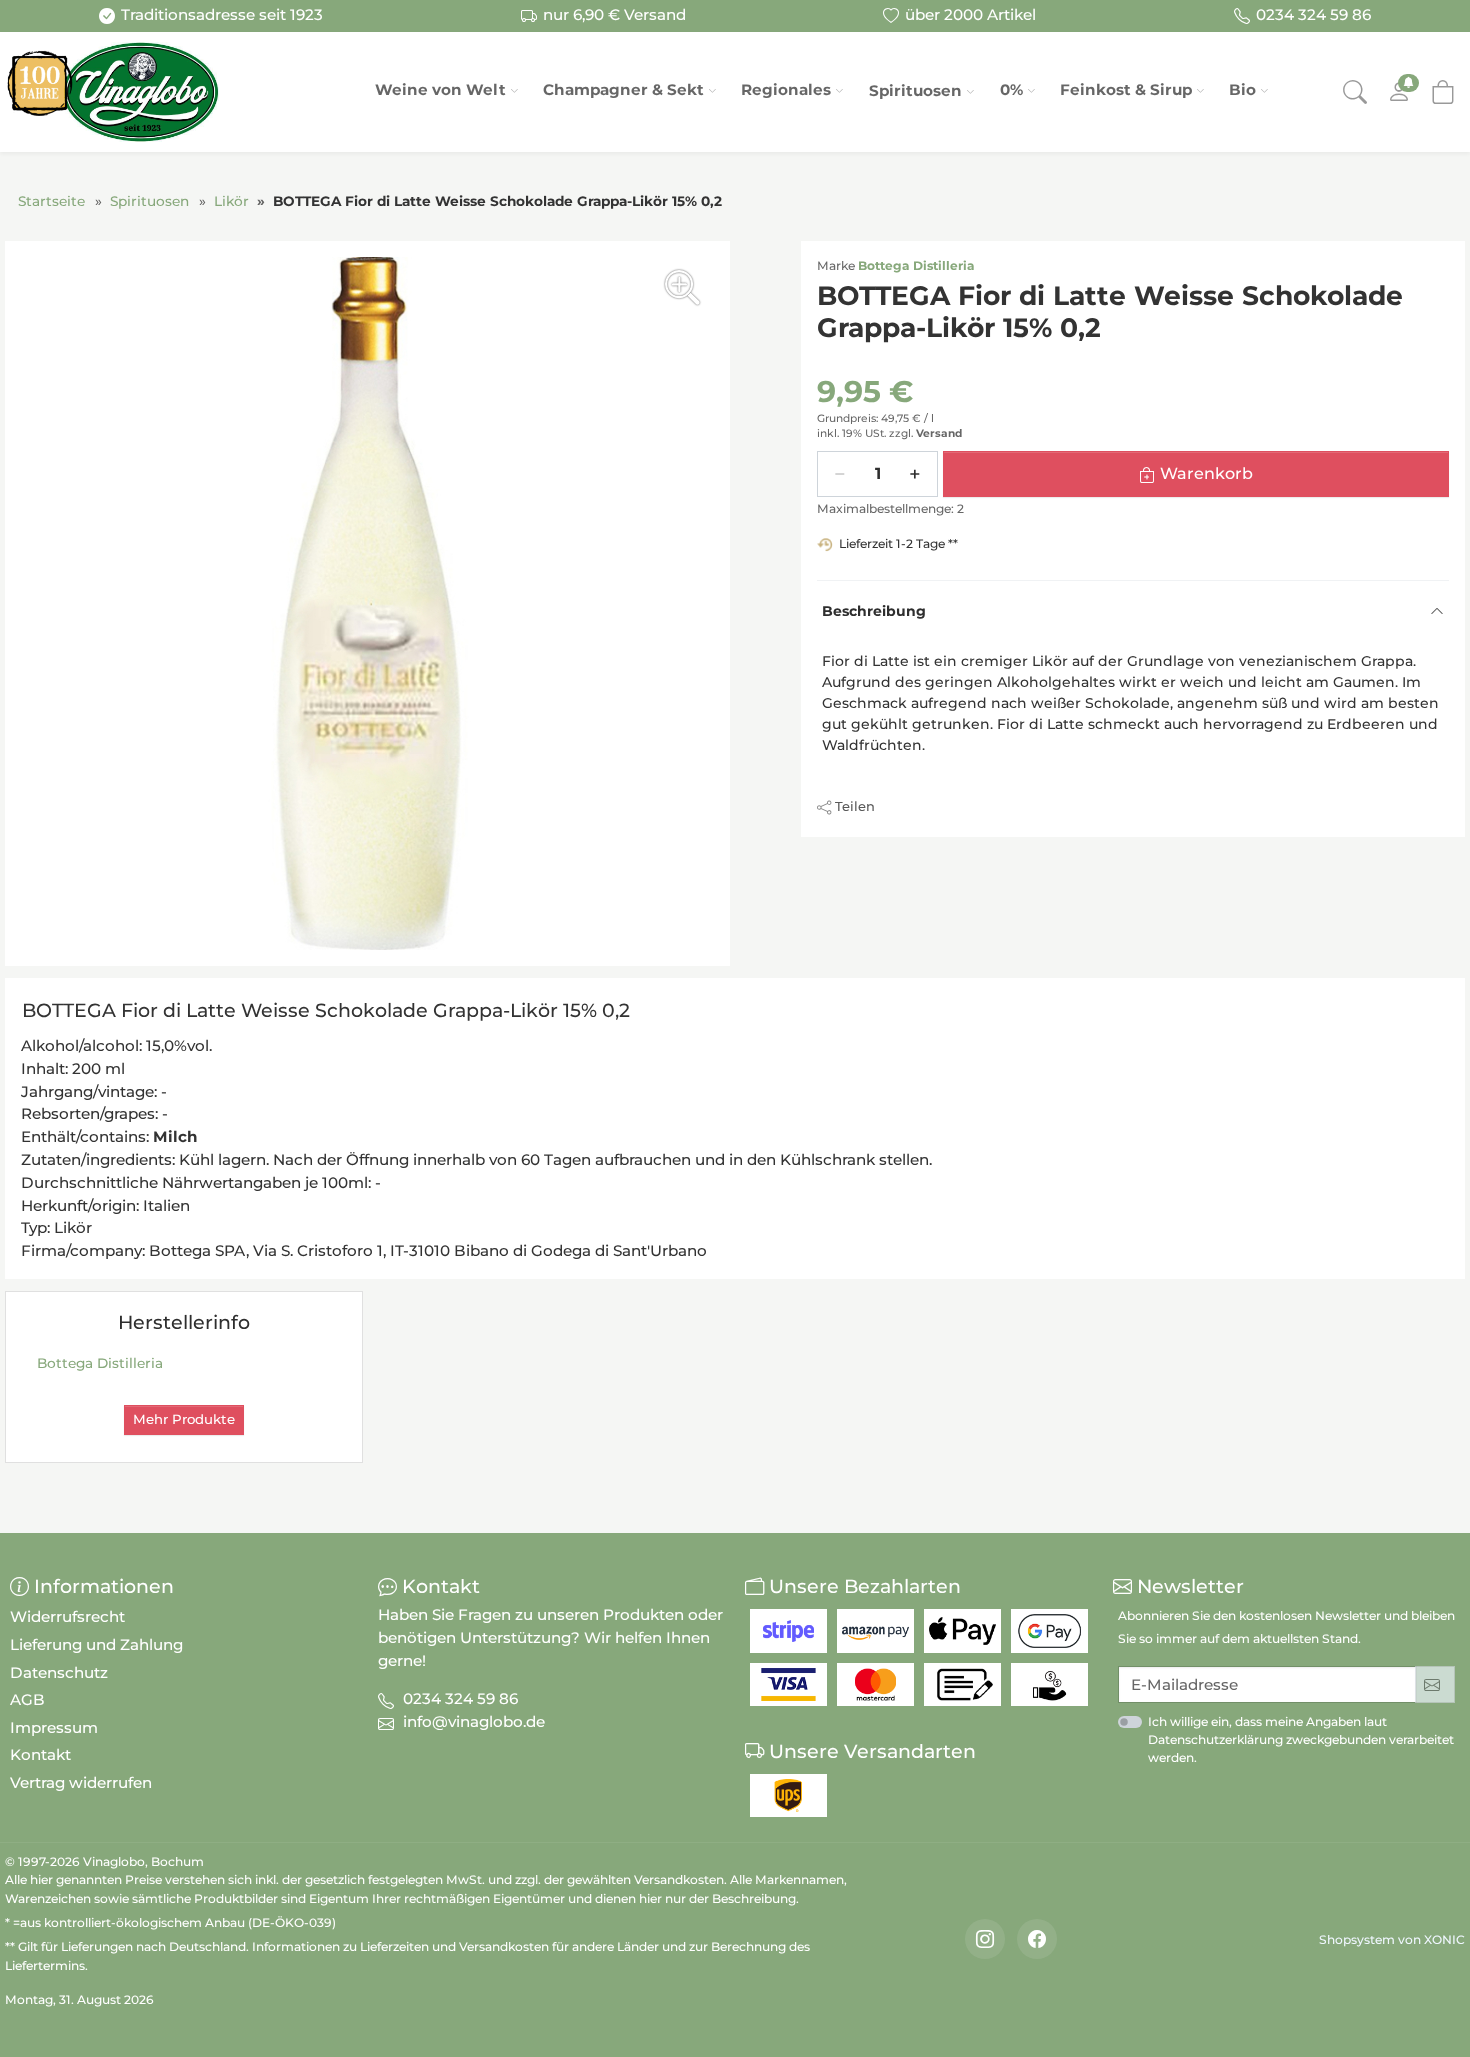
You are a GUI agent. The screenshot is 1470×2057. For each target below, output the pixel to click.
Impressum (54, 1727)
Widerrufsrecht (67, 1616)
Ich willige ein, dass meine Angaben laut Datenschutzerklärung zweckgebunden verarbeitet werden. (1301, 1739)
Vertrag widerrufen (81, 1782)
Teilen (855, 806)
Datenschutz (59, 1672)
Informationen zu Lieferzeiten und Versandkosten (400, 1946)
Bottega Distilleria (916, 265)
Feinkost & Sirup (1126, 89)
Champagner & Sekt (623, 89)
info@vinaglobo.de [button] (474, 1721)
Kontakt (40, 1754)
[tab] (331, 1014)
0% (1011, 89)
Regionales (786, 89)
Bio (1242, 89)
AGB (27, 1699)
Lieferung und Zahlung (96, 1644)
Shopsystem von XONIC (1392, 1939)
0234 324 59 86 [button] (460, 1698)
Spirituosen (915, 90)
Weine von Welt (440, 89)
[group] (367, 603)
